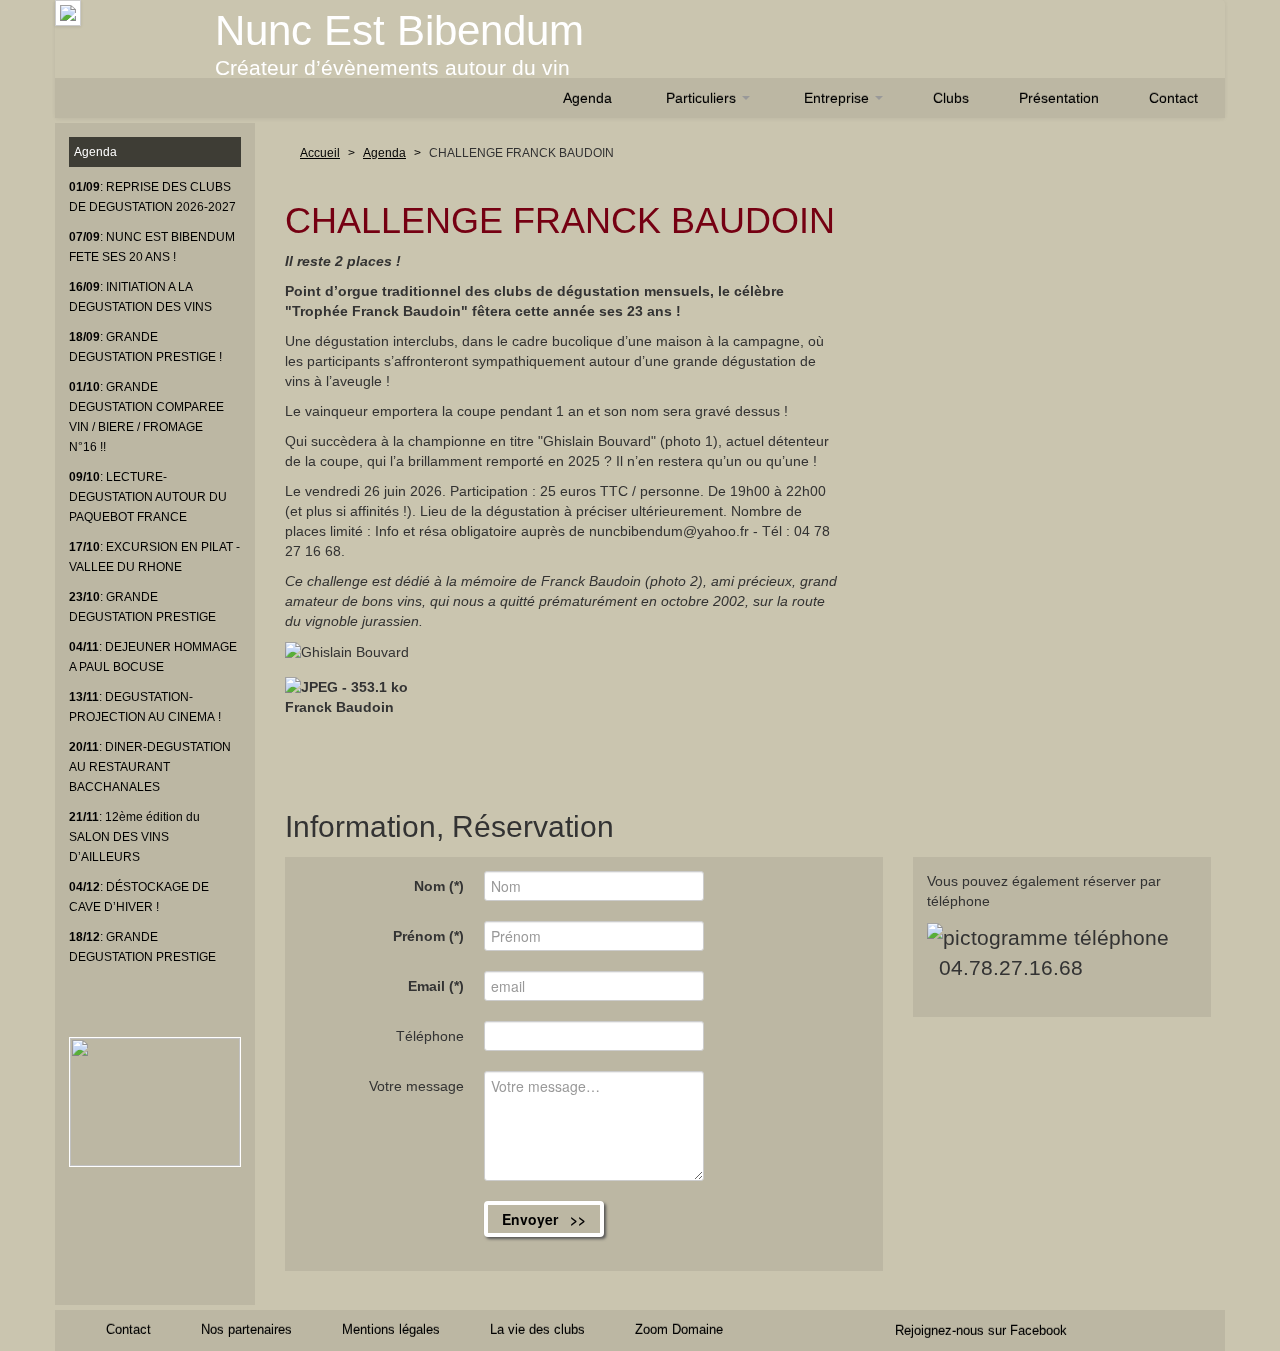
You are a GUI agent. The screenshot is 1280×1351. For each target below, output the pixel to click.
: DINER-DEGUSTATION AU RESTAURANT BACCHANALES (150, 767)
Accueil (320, 153)
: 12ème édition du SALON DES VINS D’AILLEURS (134, 837)
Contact (1173, 98)
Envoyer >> (544, 1219)
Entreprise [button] (838, 98)
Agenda (587, 98)
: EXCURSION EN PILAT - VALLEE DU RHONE (154, 557)
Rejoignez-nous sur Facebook (981, 1331)
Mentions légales (391, 1330)
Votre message (416, 1086)
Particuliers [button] (703, 98)
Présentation (1059, 98)
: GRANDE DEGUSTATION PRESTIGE (142, 607)
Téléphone (430, 1036)
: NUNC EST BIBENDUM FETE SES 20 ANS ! (152, 247)
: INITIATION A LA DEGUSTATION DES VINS (140, 297)
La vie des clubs (537, 1330)
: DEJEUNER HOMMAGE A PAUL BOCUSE (153, 657)
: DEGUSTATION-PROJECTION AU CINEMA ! (145, 707)
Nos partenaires (246, 1330)
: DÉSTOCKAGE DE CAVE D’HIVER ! (139, 897)
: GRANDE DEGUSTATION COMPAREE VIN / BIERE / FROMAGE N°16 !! (146, 417)
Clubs (951, 98)
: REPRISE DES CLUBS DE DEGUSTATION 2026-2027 (152, 197)
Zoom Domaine (679, 1330)
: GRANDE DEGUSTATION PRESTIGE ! (145, 347)
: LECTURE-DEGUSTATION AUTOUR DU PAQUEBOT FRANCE (148, 497)
